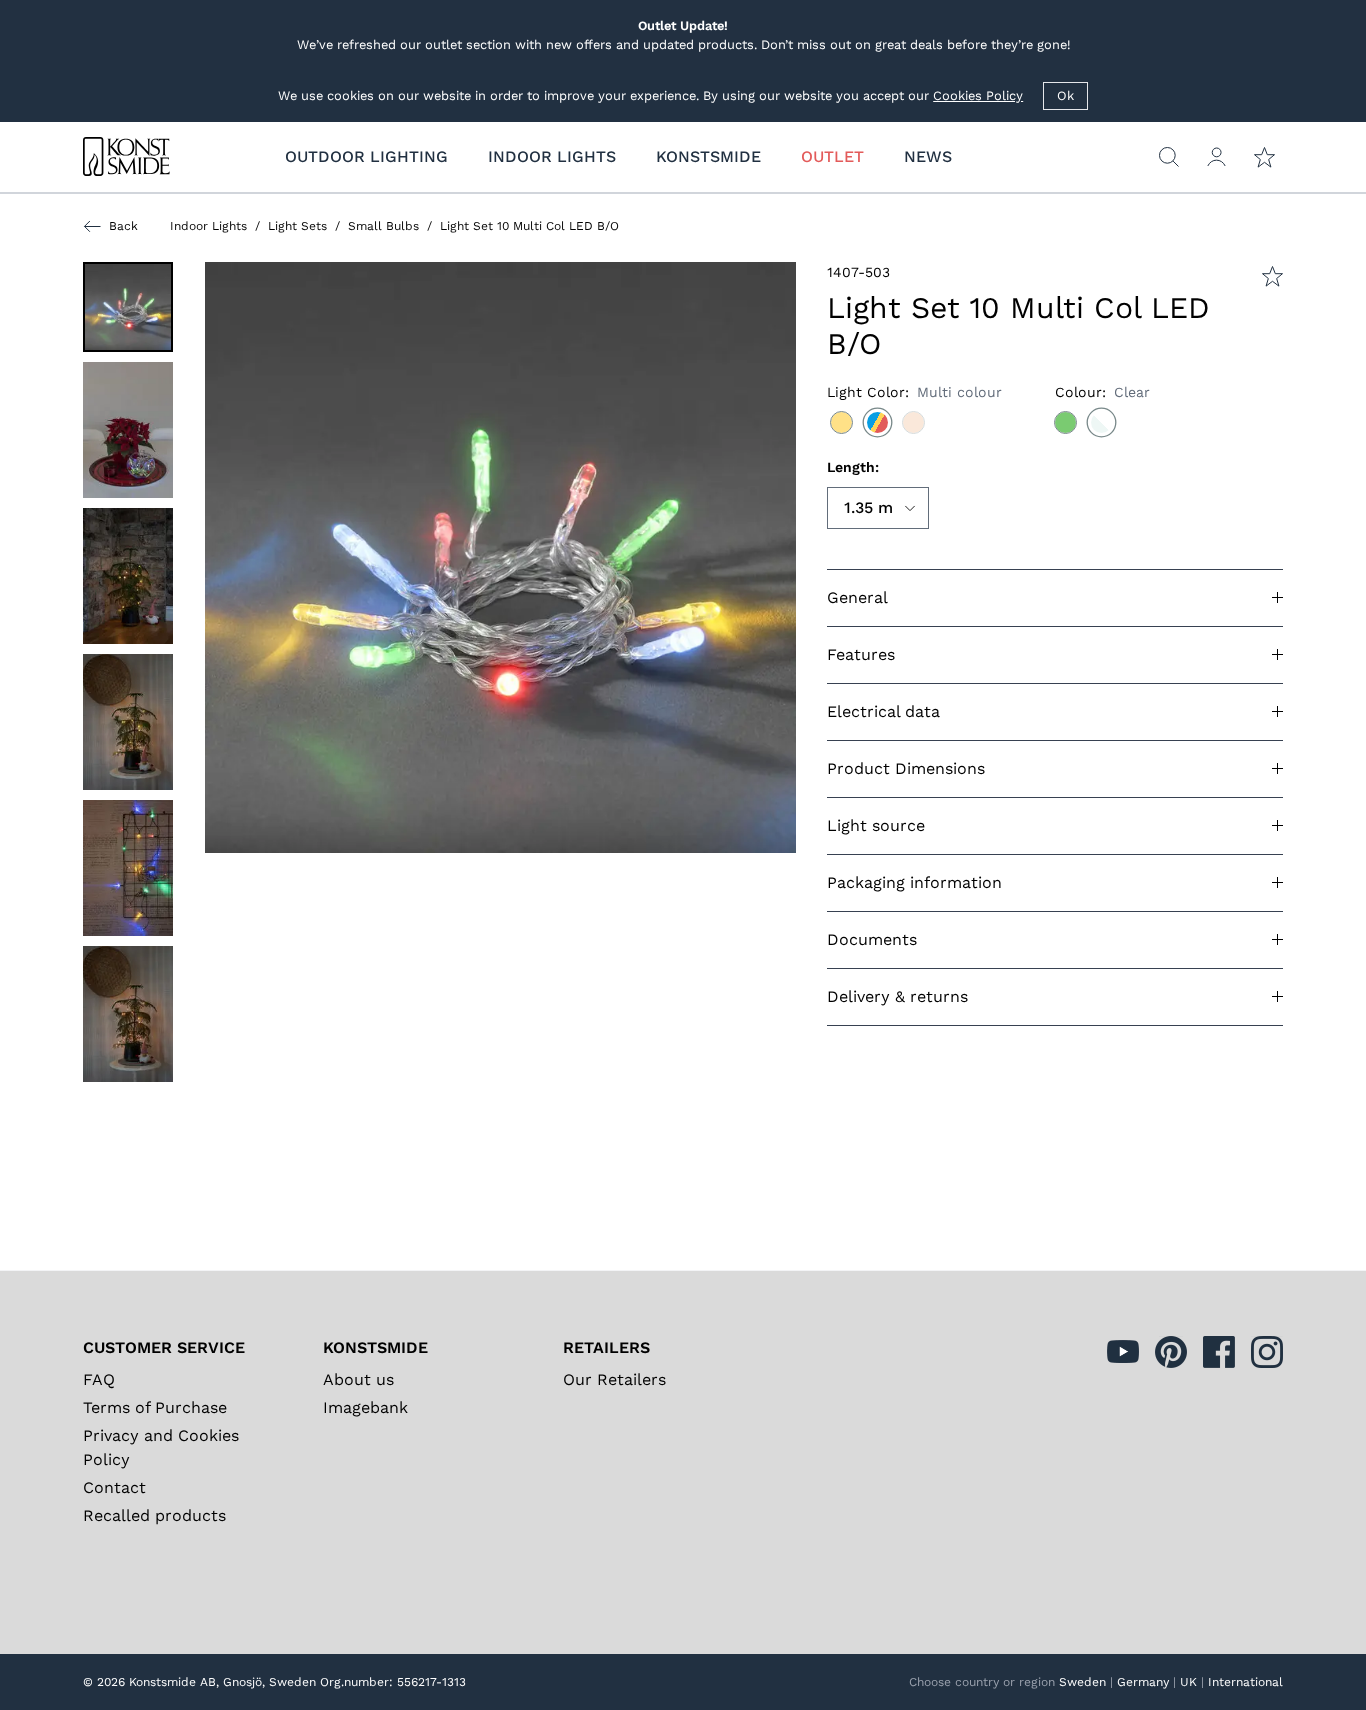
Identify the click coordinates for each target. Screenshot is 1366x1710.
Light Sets (297, 226)
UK (1188, 1682)
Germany (1143, 1682)
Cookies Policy (978, 95)
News (928, 156)
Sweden (1082, 1682)
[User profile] (1216, 157)
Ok (1065, 95)
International (1245, 1682)
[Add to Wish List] (1272, 276)
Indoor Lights (208, 226)
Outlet (832, 156)
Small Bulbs (383, 226)
